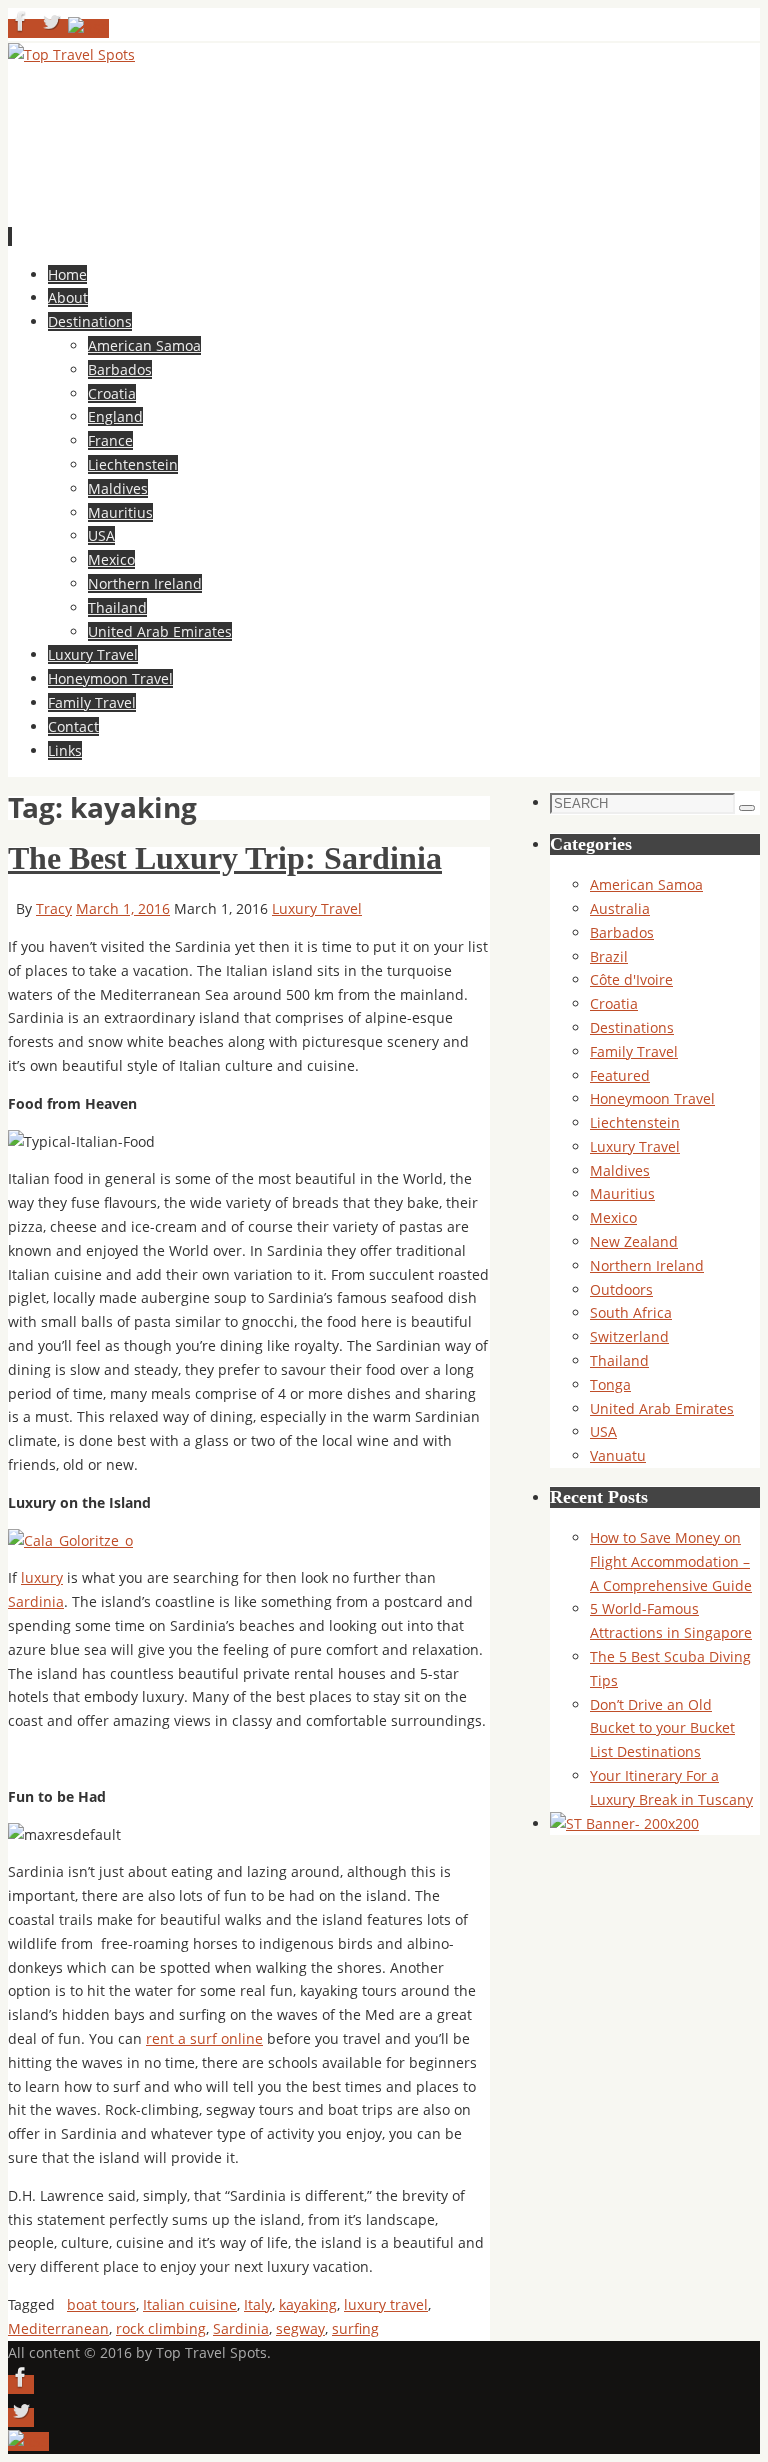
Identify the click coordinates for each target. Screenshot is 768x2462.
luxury (42, 1577)
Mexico (613, 1217)
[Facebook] (23, 28)
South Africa (631, 1312)
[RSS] (88, 28)
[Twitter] (53, 28)
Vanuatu (618, 1455)
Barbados (622, 932)
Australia (620, 908)
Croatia (614, 1003)
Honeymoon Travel (652, 1098)
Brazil (609, 956)
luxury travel (386, 2304)
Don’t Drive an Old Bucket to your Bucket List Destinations (662, 1728)
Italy (258, 2304)
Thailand (619, 1360)
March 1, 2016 (123, 908)
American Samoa (646, 884)
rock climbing (161, 2328)
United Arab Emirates (662, 1408)
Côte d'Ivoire (631, 979)
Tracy (54, 908)
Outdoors (621, 1289)
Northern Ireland (647, 1265)
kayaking (308, 2304)
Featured (620, 1075)
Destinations (632, 1027)
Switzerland (629, 1336)
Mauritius (622, 1193)
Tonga (610, 1384)
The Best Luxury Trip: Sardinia (225, 858)
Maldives (620, 1170)
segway (300, 2328)
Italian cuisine (190, 2304)
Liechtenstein (635, 1122)
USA (603, 1431)
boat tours (101, 2304)
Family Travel (634, 1051)
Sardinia (36, 1601)
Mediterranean (58, 2328)
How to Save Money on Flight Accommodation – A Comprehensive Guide (671, 1561)
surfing (355, 2328)
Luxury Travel (317, 908)
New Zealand (634, 1241)
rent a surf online (204, 2038)
